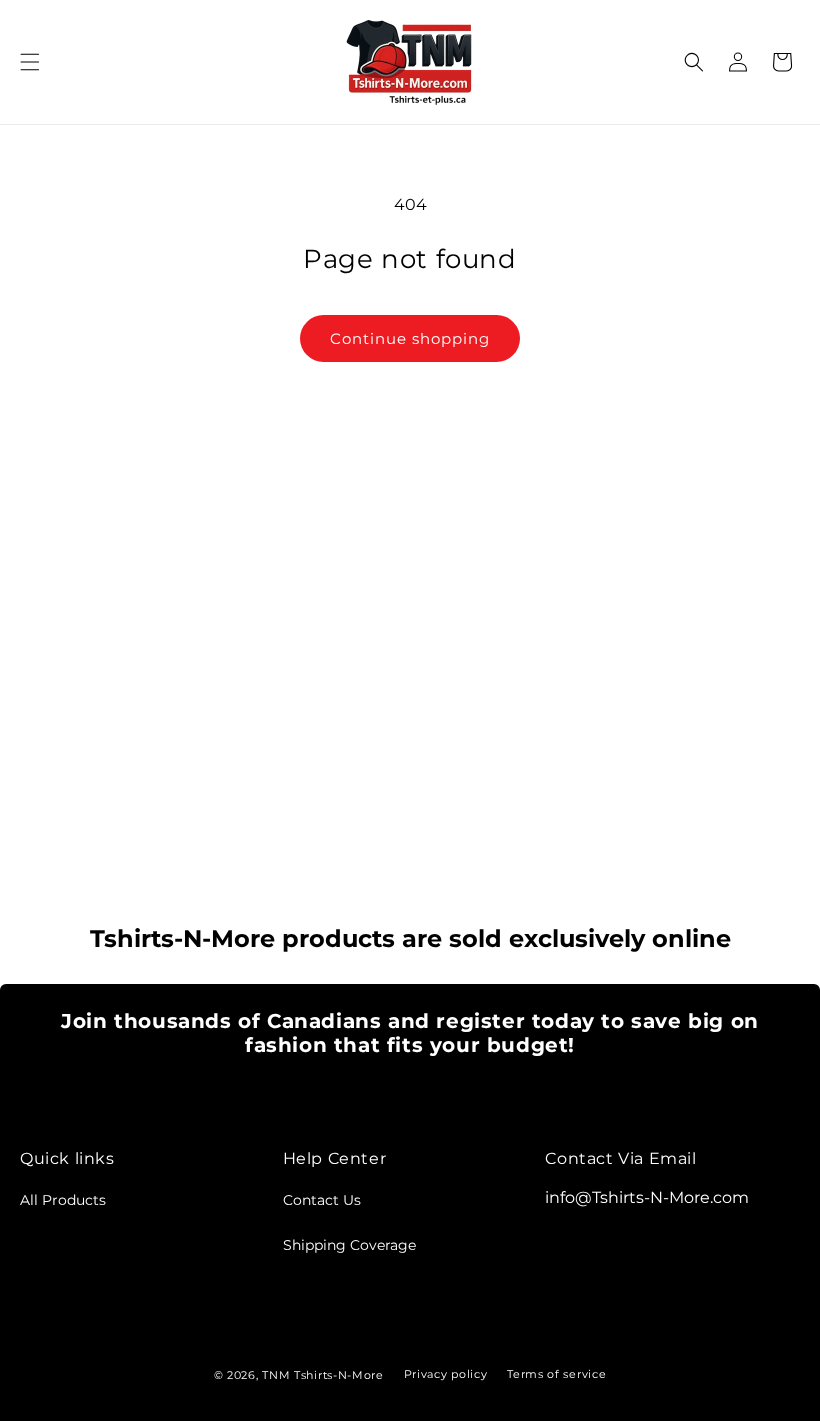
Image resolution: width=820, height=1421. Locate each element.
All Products (63, 1200)
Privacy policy (446, 1374)
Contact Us (322, 1200)
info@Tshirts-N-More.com (647, 1197)
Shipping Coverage (349, 1245)
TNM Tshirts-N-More (323, 1375)
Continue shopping (410, 338)
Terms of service (556, 1374)
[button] (30, 62)
